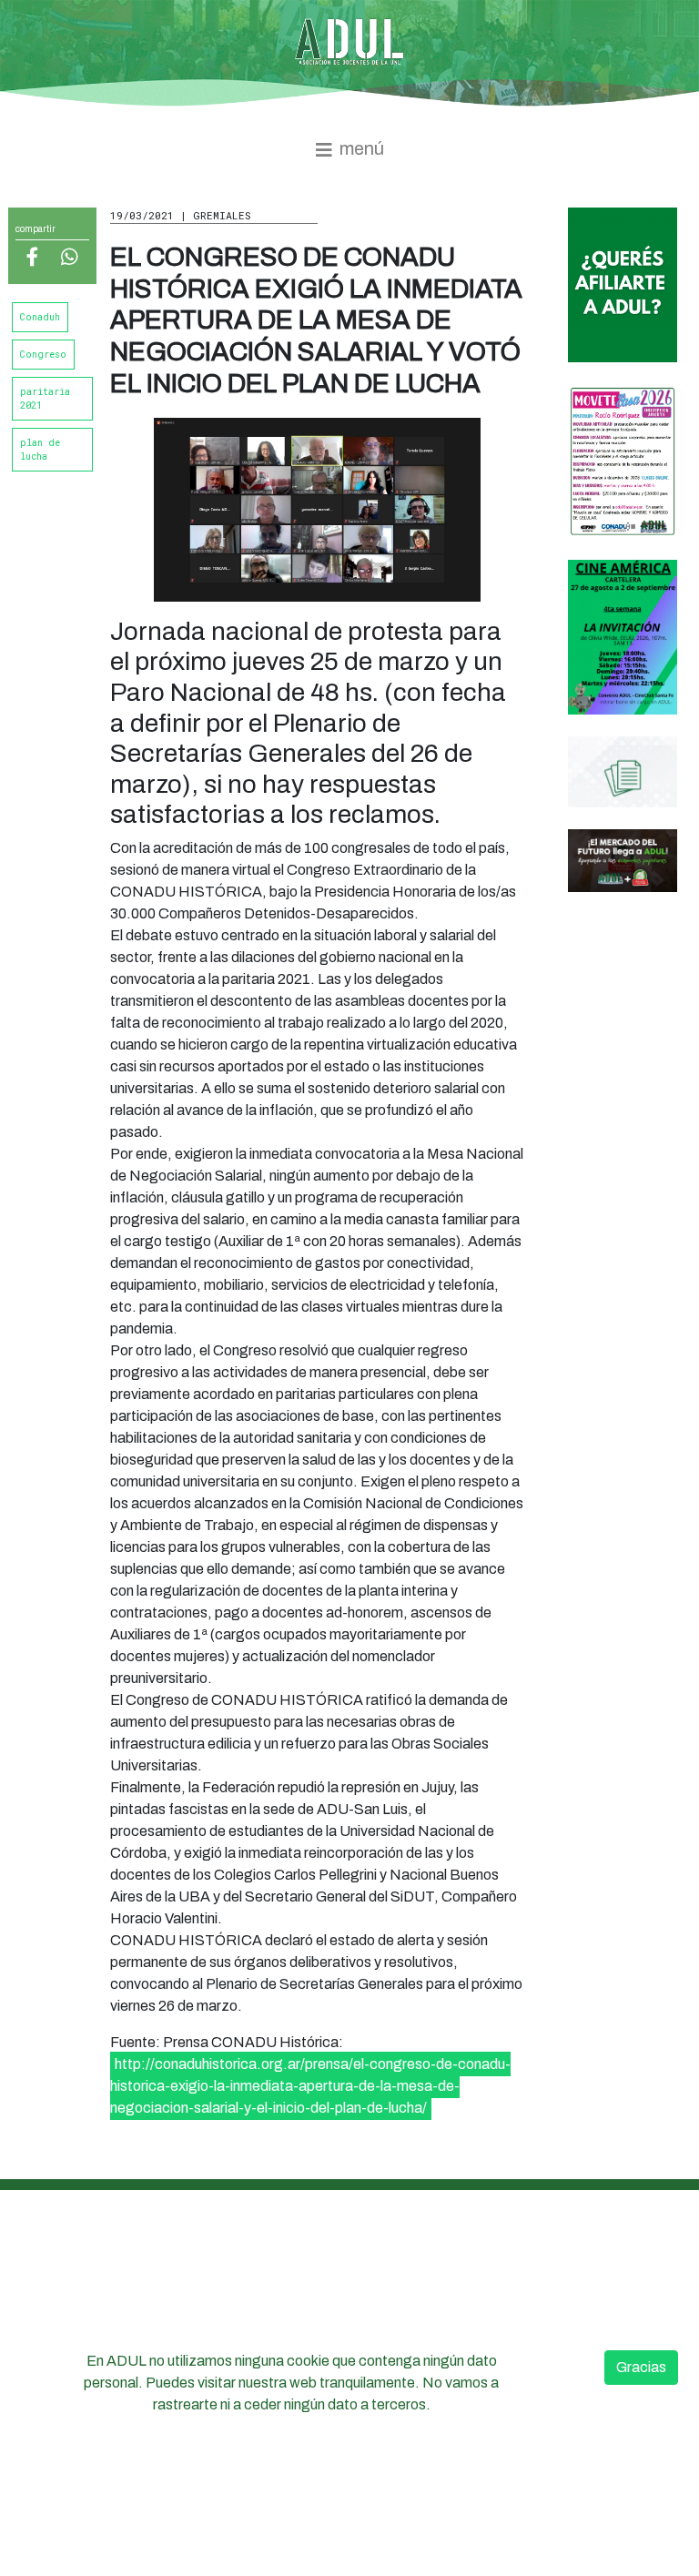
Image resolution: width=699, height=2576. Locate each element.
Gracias (641, 2367)
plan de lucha (40, 450)
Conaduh (40, 317)
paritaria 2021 (45, 399)
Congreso (43, 355)
